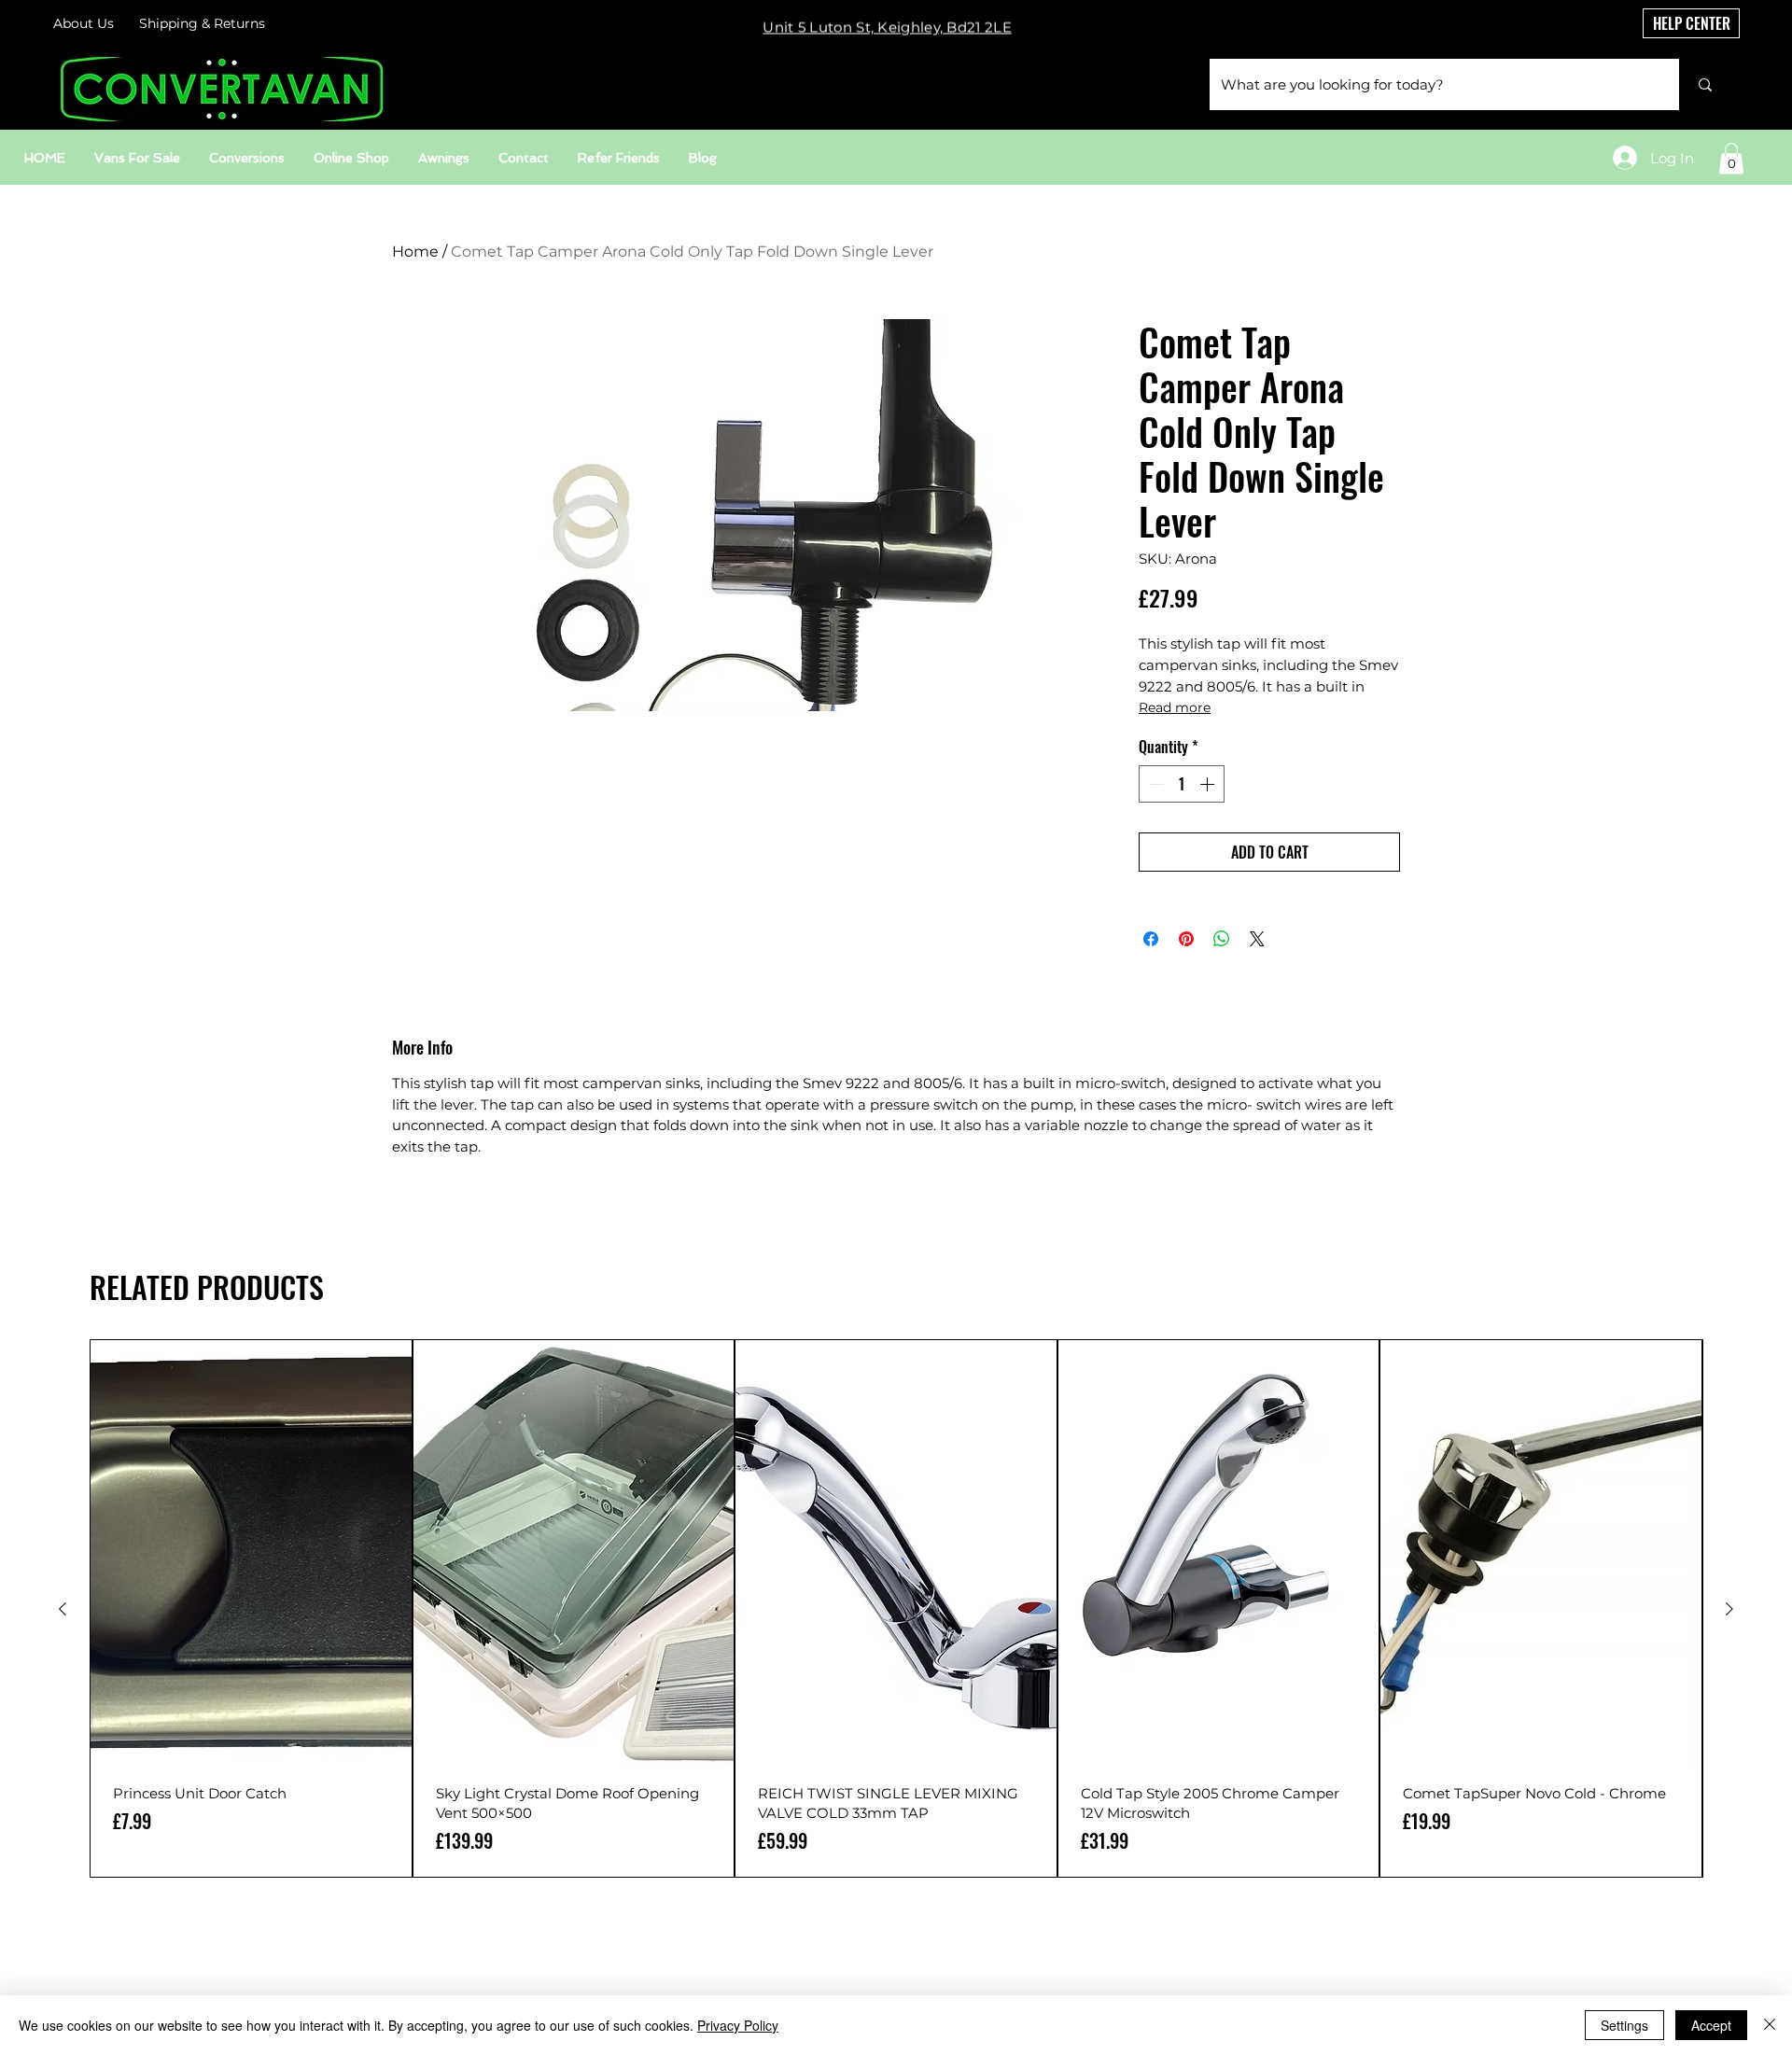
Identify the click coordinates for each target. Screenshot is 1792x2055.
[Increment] (1209, 784)
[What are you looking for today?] (1705, 84)
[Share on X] (1257, 939)
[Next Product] (1729, 1609)
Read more (1175, 707)
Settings (1624, 2025)
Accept (1711, 2025)
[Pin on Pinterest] (1186, 939)
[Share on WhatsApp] (1222, 939)
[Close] (1770, 2025)
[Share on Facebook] (1151, 939)
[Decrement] (1155, 784)
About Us (84, 23)
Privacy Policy (738, 2025)
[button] (1731, 158)
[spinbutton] (1182, 784)
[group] (896, 1608)
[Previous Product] (63, 1609)
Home (415, 252)
